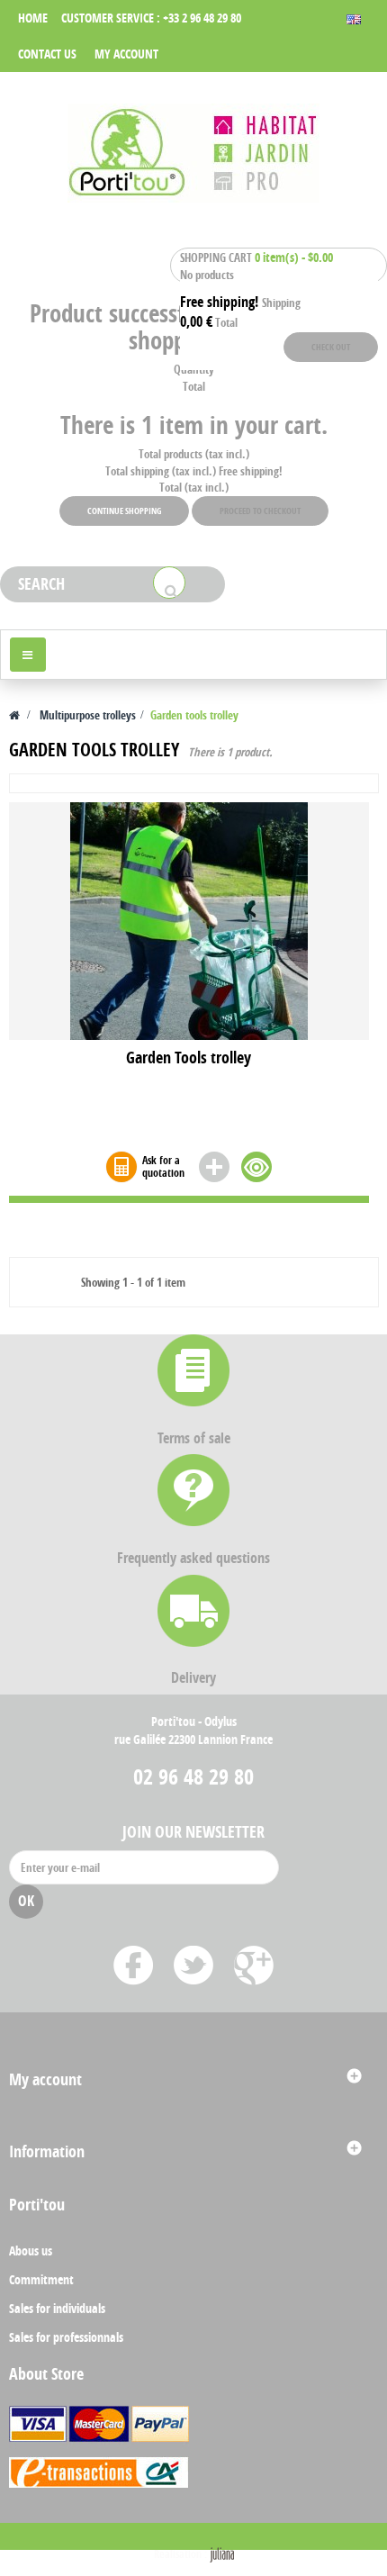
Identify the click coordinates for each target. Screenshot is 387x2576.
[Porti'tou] (193, 153)
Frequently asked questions (193, 1558)
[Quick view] (256, 1167)
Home (33, 18)
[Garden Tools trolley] (189, 920)
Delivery (193, 1677)
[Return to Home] (14, 715)
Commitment (41, 2279)
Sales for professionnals (66, 2337)
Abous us (31, 2251)
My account (126, 54)
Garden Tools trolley (189, 1059)
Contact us (47, 54)
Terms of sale (194, 1438)
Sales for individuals (57, 2308)
